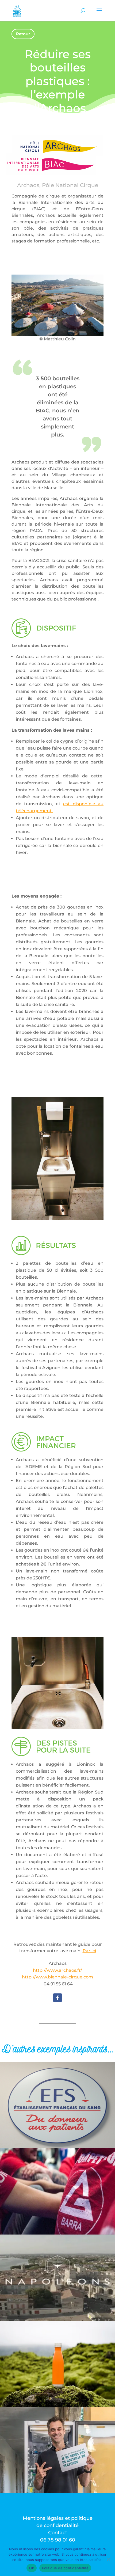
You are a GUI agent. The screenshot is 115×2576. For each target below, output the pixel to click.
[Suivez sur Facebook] (57, 1998)
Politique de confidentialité (65, 2568)
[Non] (108, 2559)
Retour (23, 34)
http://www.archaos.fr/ (57, 1970)
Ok (32, 2568)
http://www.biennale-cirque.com (57, 1977)
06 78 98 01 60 (58, 2540)
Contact (58, 2533)
